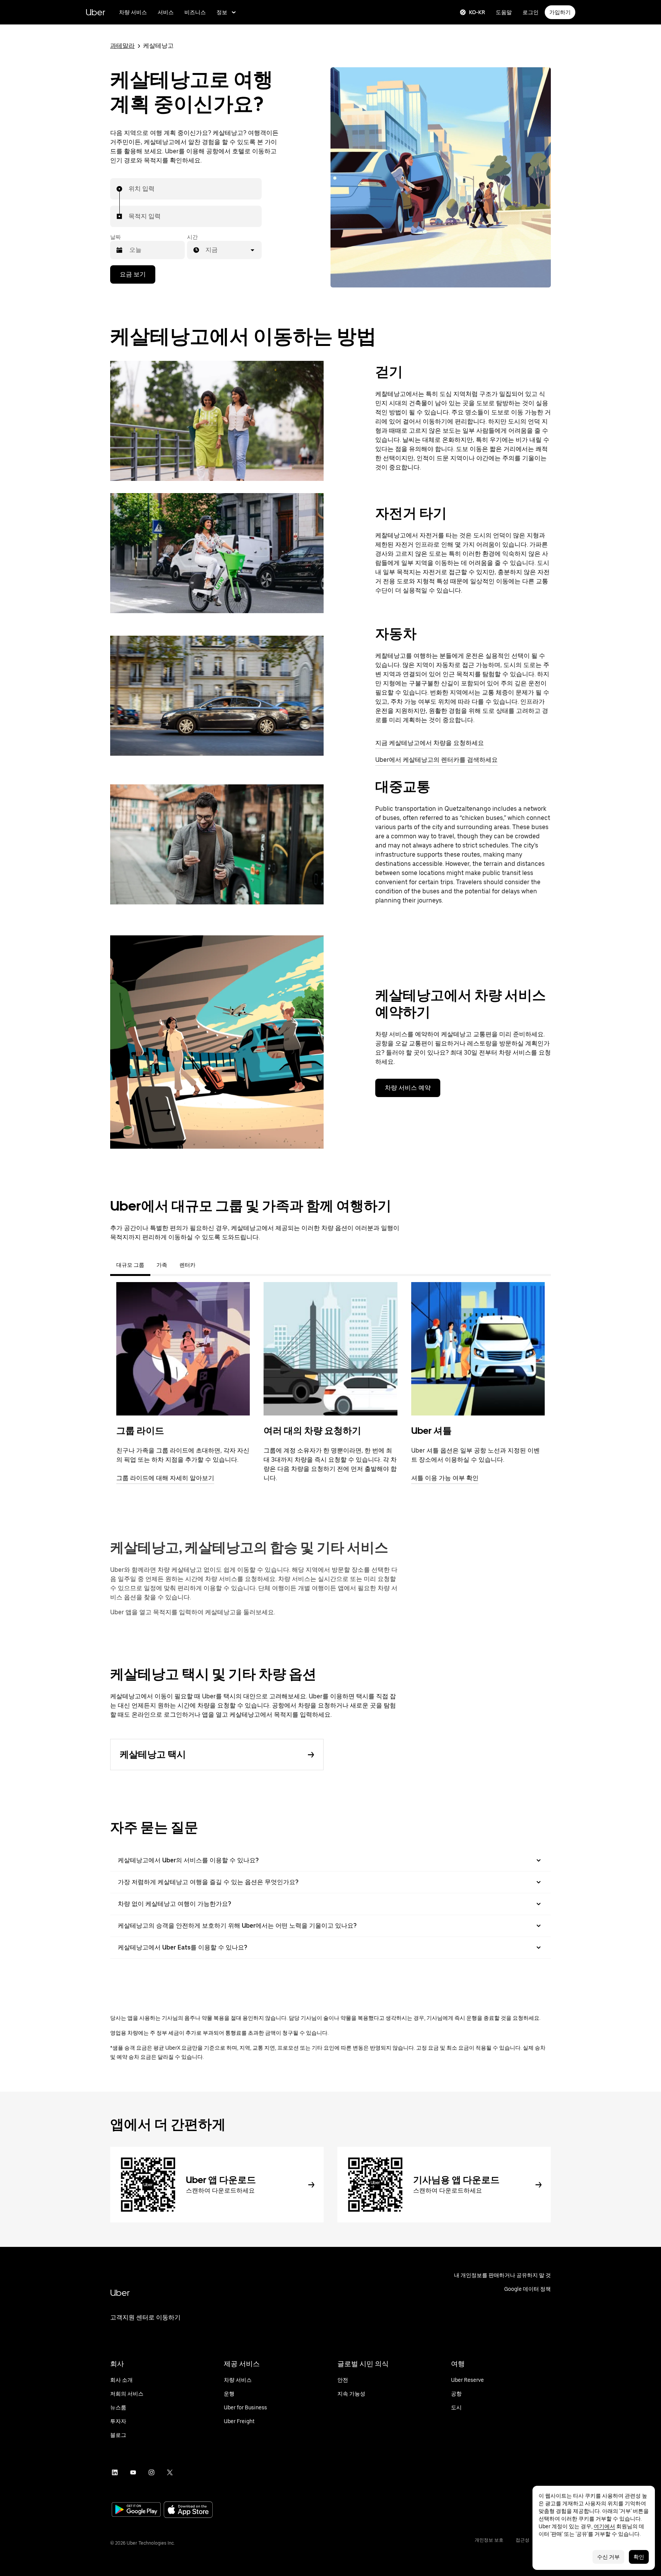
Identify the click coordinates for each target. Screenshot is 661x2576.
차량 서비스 (133, 12)
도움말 (504, 12)
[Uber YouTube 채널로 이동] (133, 2472)
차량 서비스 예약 (408, 1088)
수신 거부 (608, 2557)
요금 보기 (133, 274)
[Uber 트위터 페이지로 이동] (170, 2472)
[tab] (208, 1265)
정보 (222, 12)
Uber (95, 12)
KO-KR (477, 12)
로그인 (531, 12)
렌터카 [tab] (187, 1265)
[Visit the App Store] (188, 2510)
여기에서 (604, 2526)
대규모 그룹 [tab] (130, 1265)
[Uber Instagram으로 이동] (151, 2472)
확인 (639, 2557)
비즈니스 (195, 12)
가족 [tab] (162, 1265)
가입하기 (560, 12)
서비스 (166, 12)
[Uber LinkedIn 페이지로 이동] (115, 2472)
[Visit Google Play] (136, 2510)
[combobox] (129, 189)
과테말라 (122, 46)
